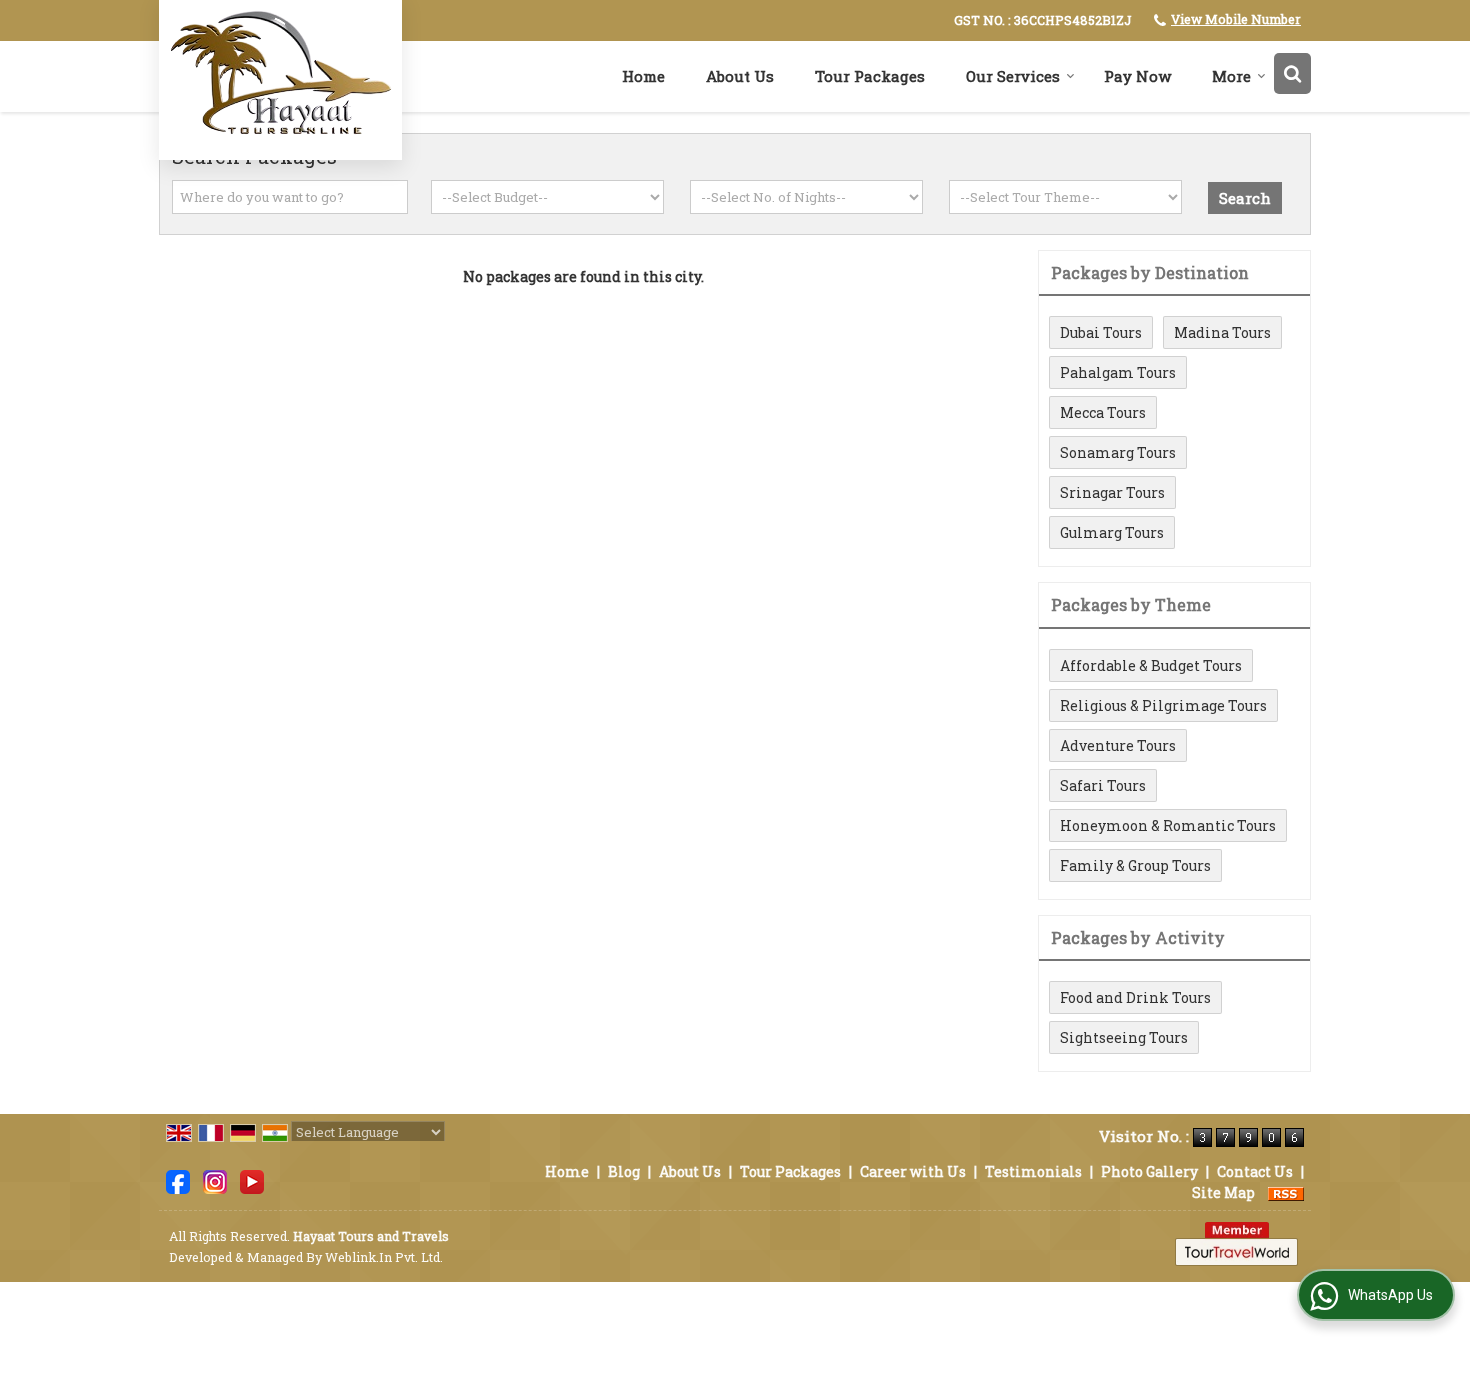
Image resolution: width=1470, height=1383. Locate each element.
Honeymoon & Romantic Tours (1168, 825)
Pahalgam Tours (1118, 372)
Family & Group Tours (1135, 865)
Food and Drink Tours (1135, 997)
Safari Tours (1103, 785)
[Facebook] (178, 1180)
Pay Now (1137, 76)
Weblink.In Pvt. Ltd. (384, 1257)
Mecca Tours (1103, 412)
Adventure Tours (1118, 745)
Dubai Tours (1101, 332)
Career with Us (913, 1171)
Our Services (1013, 76)
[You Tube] (252, 1180)
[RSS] (1286, 1192)
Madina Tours (1222, 332)
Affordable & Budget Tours (1151, 665)
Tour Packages (870, 76)
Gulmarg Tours (1112, 532)
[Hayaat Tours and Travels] (280, 78)
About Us (740, 76)
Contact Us (1255, 1171)
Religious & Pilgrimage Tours (1163, 705)
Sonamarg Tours (1118, 452)
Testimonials (1033, 1171)
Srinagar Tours (1112, 492)
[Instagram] (215, 1180)
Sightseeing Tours (1124, 1037)
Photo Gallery (1149, 1171)
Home (643, 76)
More (1231, 76)
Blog (624, 1171)
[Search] (1292, 73)
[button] (1236, 19)
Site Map (1223, 1192)
